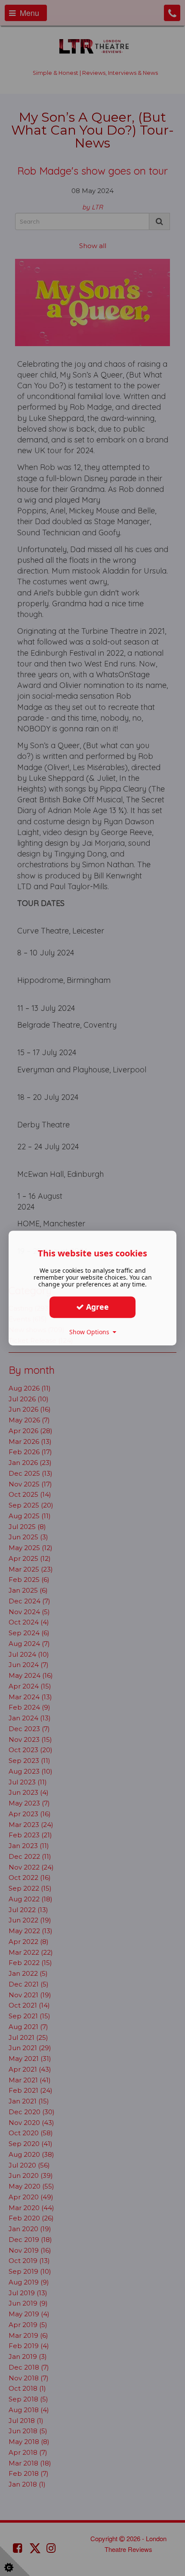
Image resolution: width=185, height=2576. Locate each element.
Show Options (91, 1332)
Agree (96, 1307)
